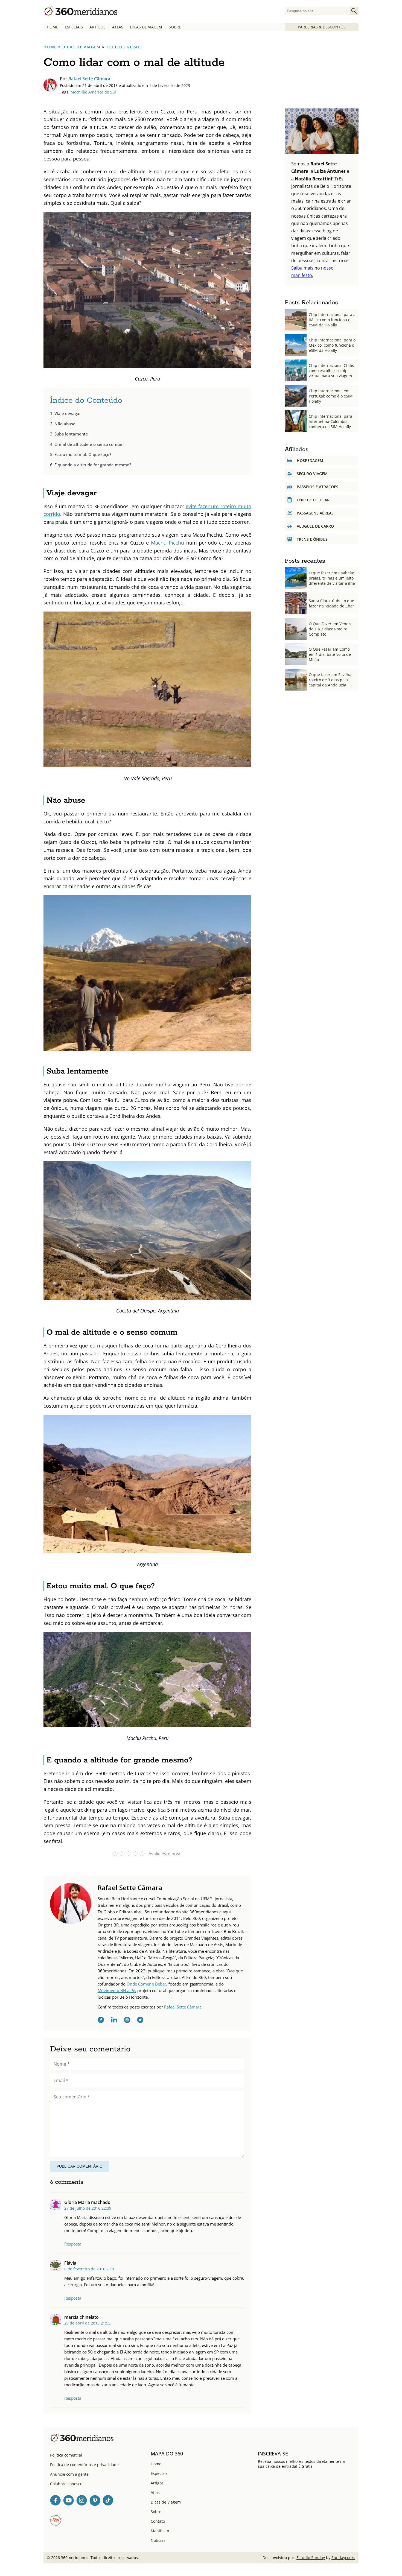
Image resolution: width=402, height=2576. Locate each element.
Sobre (175, 27)
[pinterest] (95, 2501)
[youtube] (69, 2501)
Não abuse (65, 424)
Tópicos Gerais (124, 47)
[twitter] (140, 2021)
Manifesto (160, 2531)
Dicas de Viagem (146, 27)
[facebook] (101, 2021)
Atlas (118, 27)
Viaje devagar (68, 413)
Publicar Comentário (80, 2166)
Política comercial (66, 2455)
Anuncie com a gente (69, 2474)
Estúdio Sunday (311, 2558)
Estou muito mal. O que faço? (83, 454)
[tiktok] (108, 2501)
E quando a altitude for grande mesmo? (93, 465)
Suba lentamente (71, 434)
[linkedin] (114, 2021)
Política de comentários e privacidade (84, 2465)
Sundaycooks (343, 2558)
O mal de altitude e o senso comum (89, 444)
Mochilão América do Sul (93, 92)
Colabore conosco (66, 2484)
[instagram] (127, 2021)
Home (53, 27)
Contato (158, 2521)
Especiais (74, 27)
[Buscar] (354, 11)
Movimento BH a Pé (116, 1990)
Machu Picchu (167, 543)
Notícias (158, 2540)
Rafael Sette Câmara (89, 79)
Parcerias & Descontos (322, 27)
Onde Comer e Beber (146, 1984)
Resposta (73, 2244)
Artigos (97, 27)
